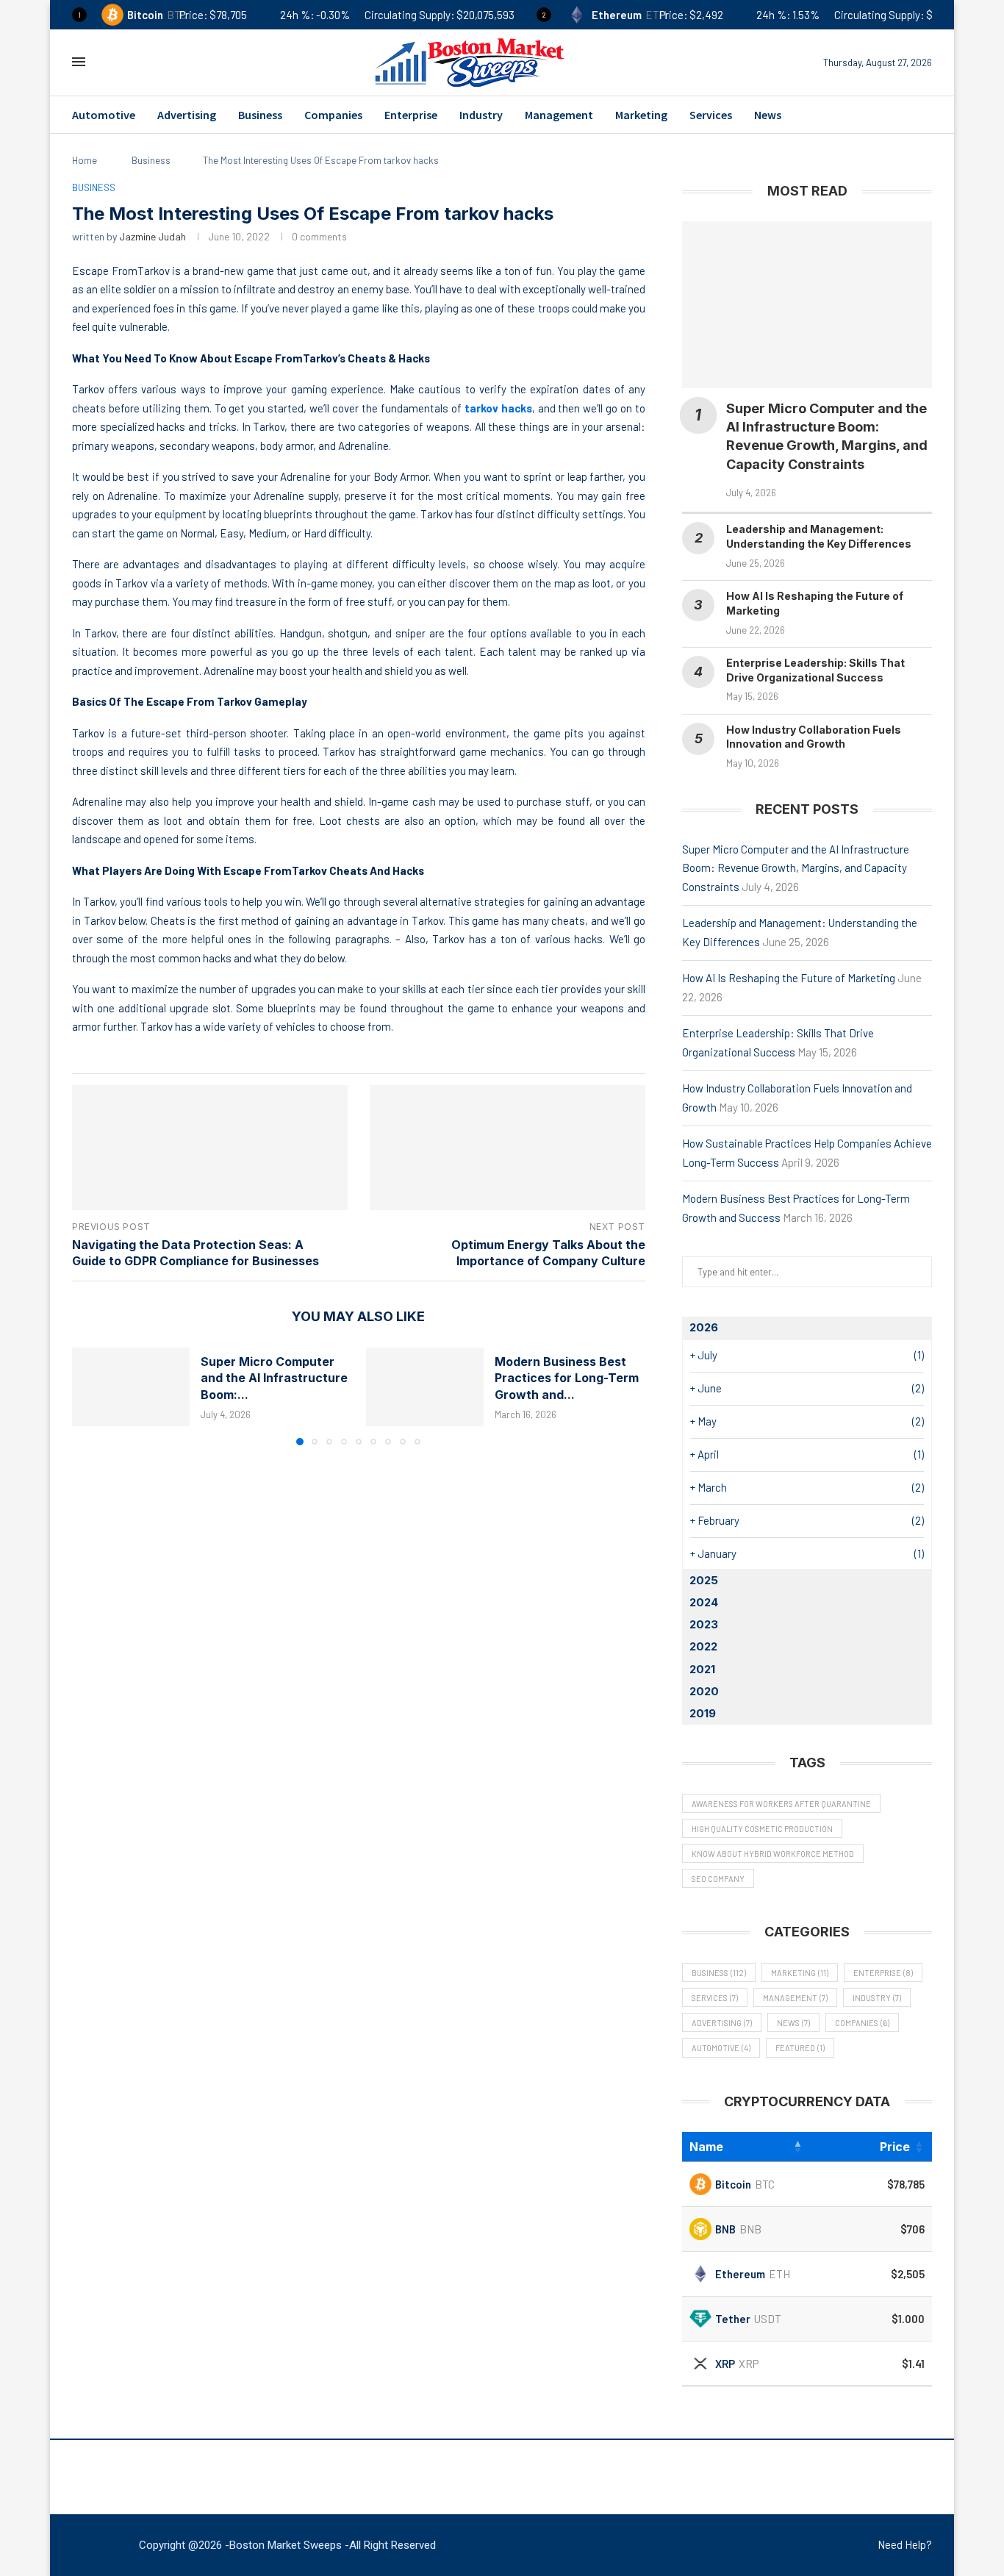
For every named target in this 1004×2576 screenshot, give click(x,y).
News (768, 115)
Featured (800, 2048)
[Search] (107, 62)
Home (85, 160)
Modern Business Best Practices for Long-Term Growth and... (567, 1378)
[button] (92, 1396)
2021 (702, 1669)
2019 (703, 1713)
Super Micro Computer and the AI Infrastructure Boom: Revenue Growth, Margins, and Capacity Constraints (796, 868)
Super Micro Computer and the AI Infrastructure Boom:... (274, 1378)
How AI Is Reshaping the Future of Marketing (789, 978)
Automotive (104, 115)
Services (711, 115)
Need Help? (905, 2544)
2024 (704, 1602)
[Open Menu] (79, 62)
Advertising (187, 115)
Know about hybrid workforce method (773, 1854)
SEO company (718, 1879)
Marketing (641, 115)
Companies (333, 115)
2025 (704, 1580)
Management (559, 115)
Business (260, 115)
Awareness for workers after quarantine (781, 1804)
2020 (704, 1691)
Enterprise (411, 115)
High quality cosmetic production (762, 1829)
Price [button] (895, 2147)
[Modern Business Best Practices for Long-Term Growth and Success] (425, 1387)
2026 (704, 1327)
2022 (703, 1646)
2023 (704, 1624)
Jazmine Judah (153, 236)
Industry (481, 115)
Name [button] (706, 2147)
